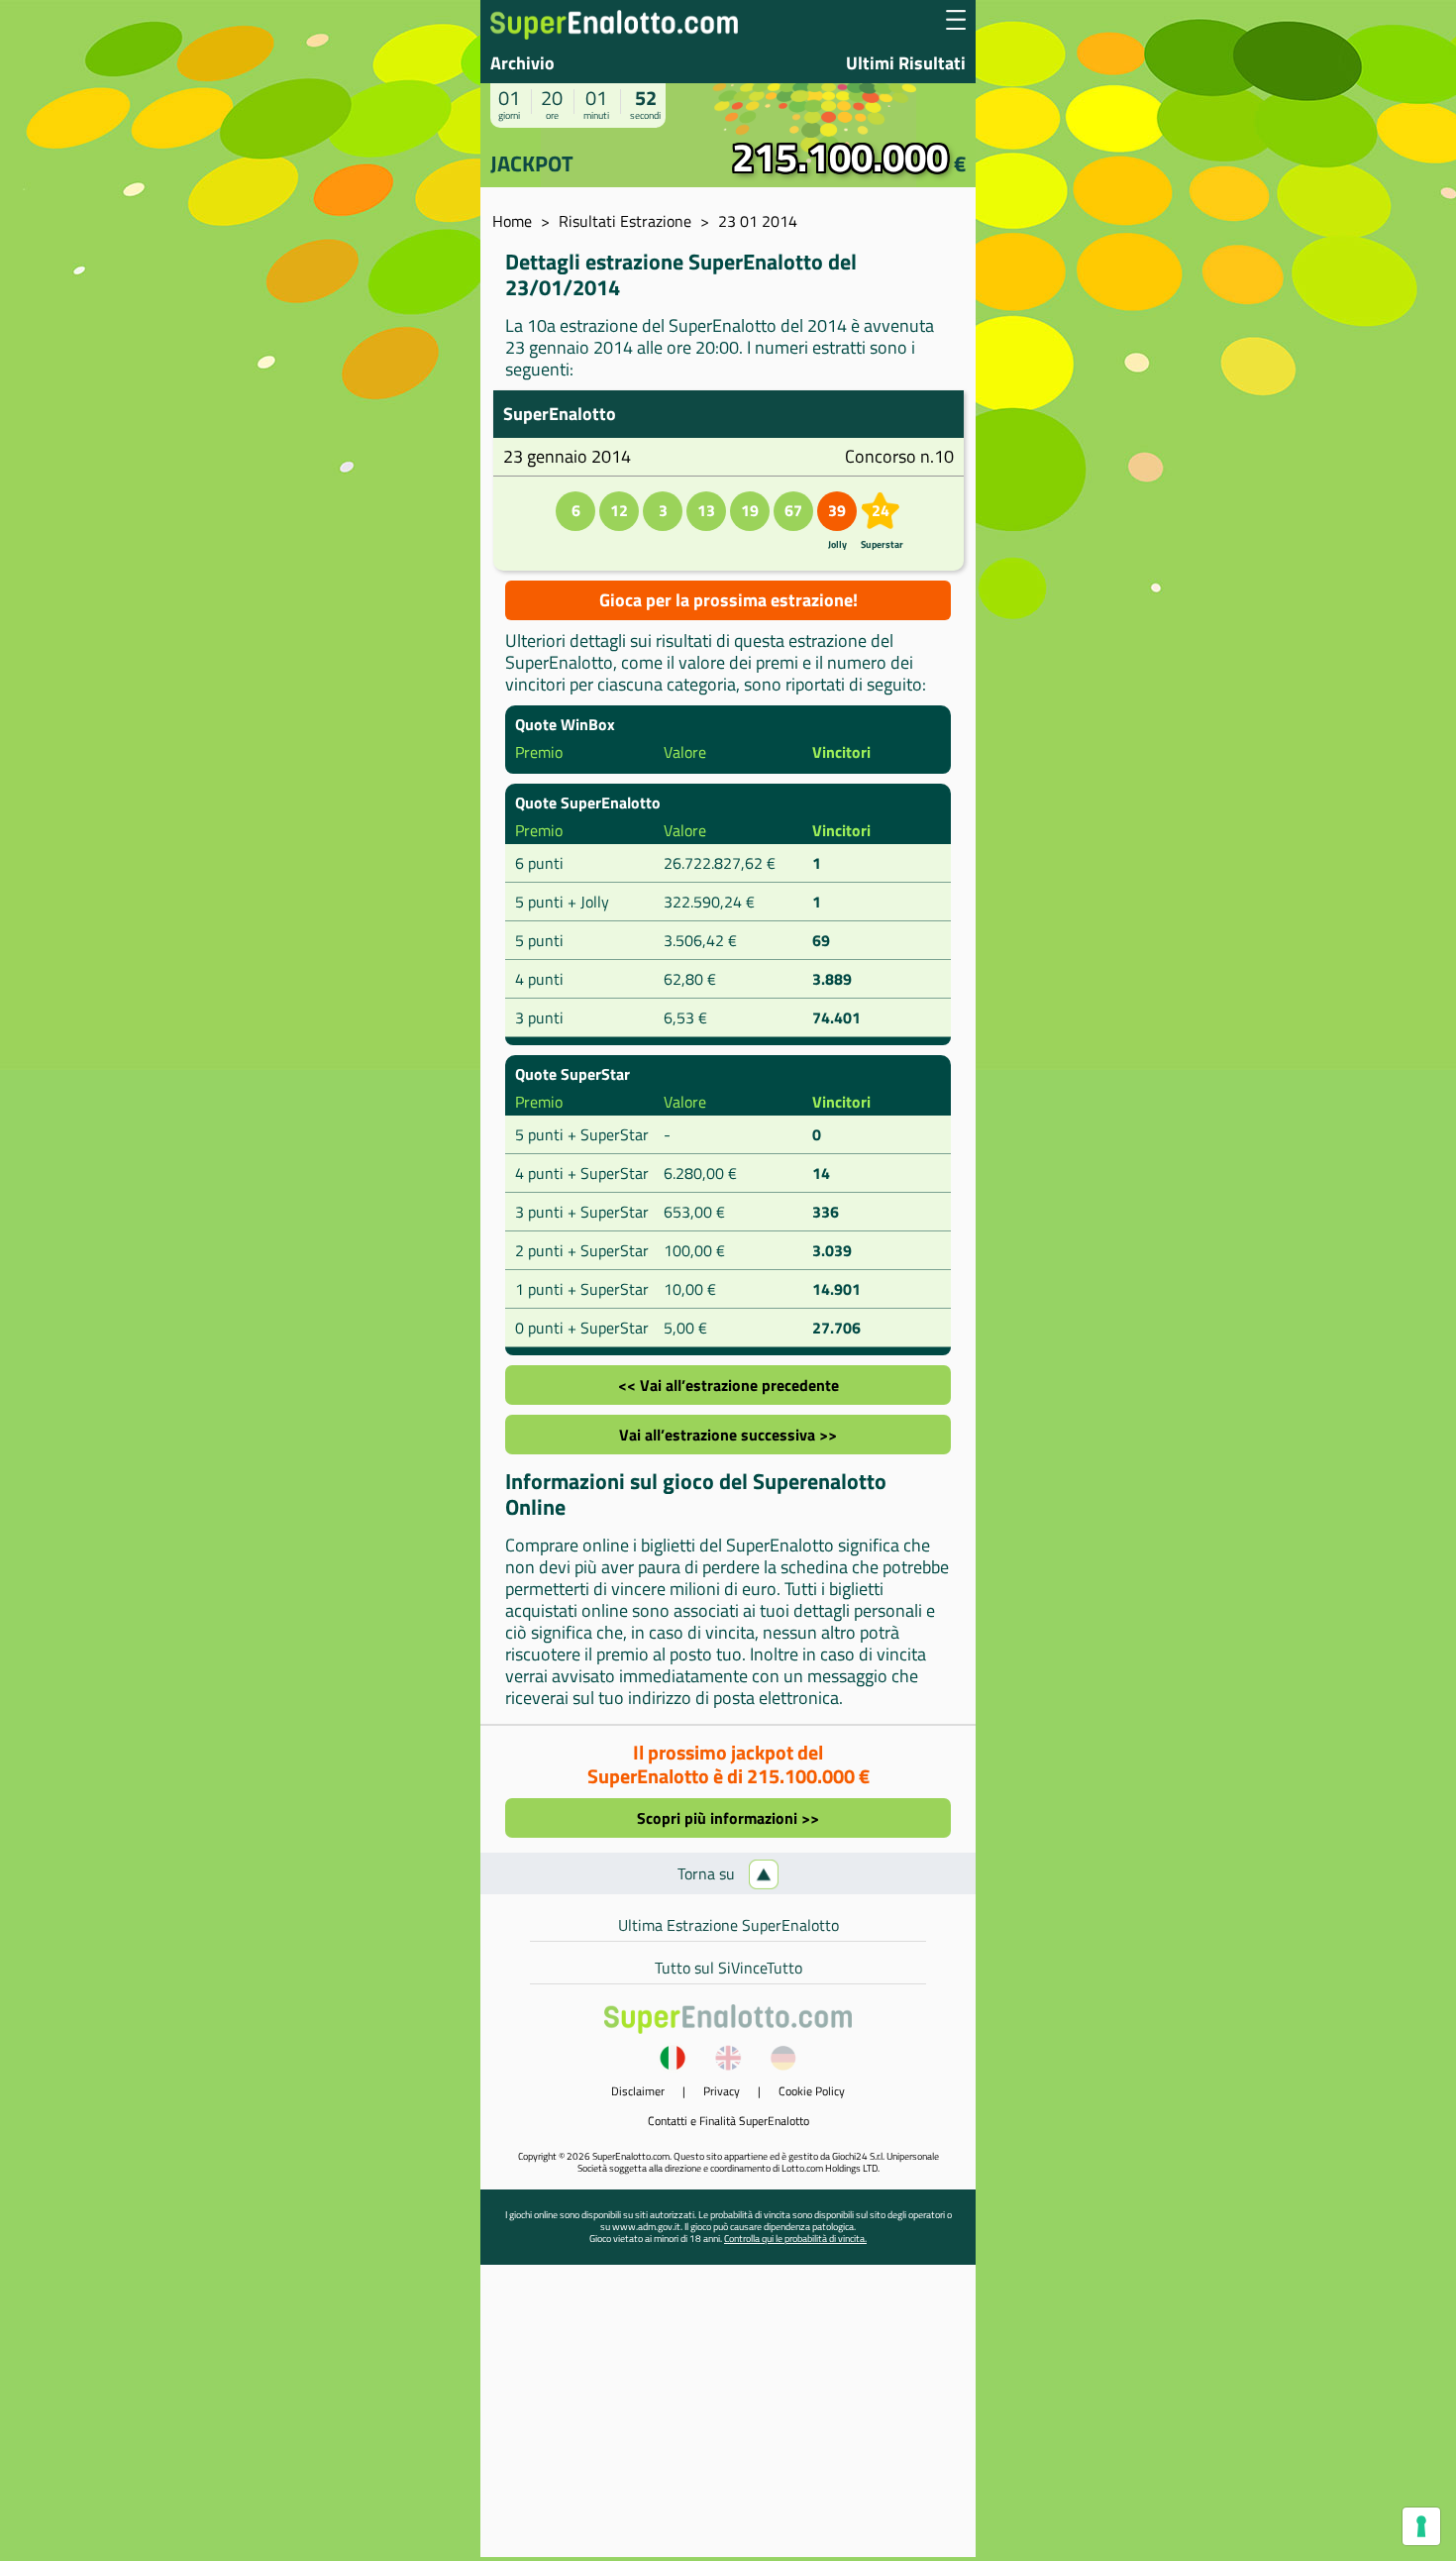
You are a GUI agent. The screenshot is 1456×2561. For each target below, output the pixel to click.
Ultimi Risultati (906, 63)
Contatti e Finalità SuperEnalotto (728, 2121)
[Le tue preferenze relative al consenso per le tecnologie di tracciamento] (1421, 2526)
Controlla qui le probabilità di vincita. (795, 2239)
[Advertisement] (728, 2418)
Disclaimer (638, 2091)
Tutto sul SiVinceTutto (728, 1968)
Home (512, 221)
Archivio (522, 63)
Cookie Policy (812, 2091)
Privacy (722, 2091)
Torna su (708, 1873)
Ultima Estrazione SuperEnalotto (728, 1925)
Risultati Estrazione (625, 221)
